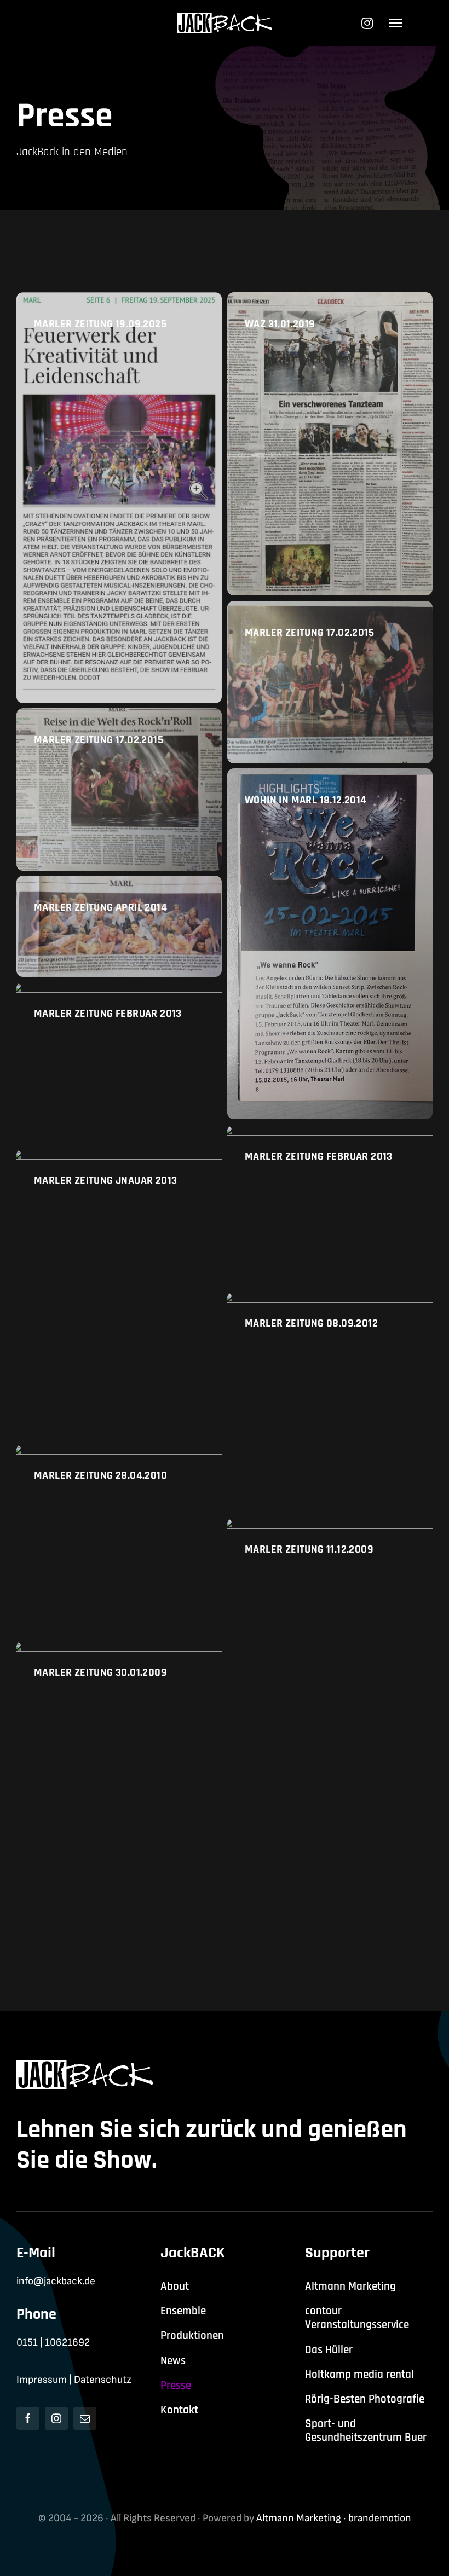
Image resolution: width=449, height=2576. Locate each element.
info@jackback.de (56, 2281)
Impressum (42, 2380)
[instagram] (56, 2418)
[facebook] (28, 2418)
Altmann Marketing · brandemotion (334, 2518)
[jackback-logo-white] (225, 18)
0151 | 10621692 (53, 2343)
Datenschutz (103, 2380)
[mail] (85, 2418)
